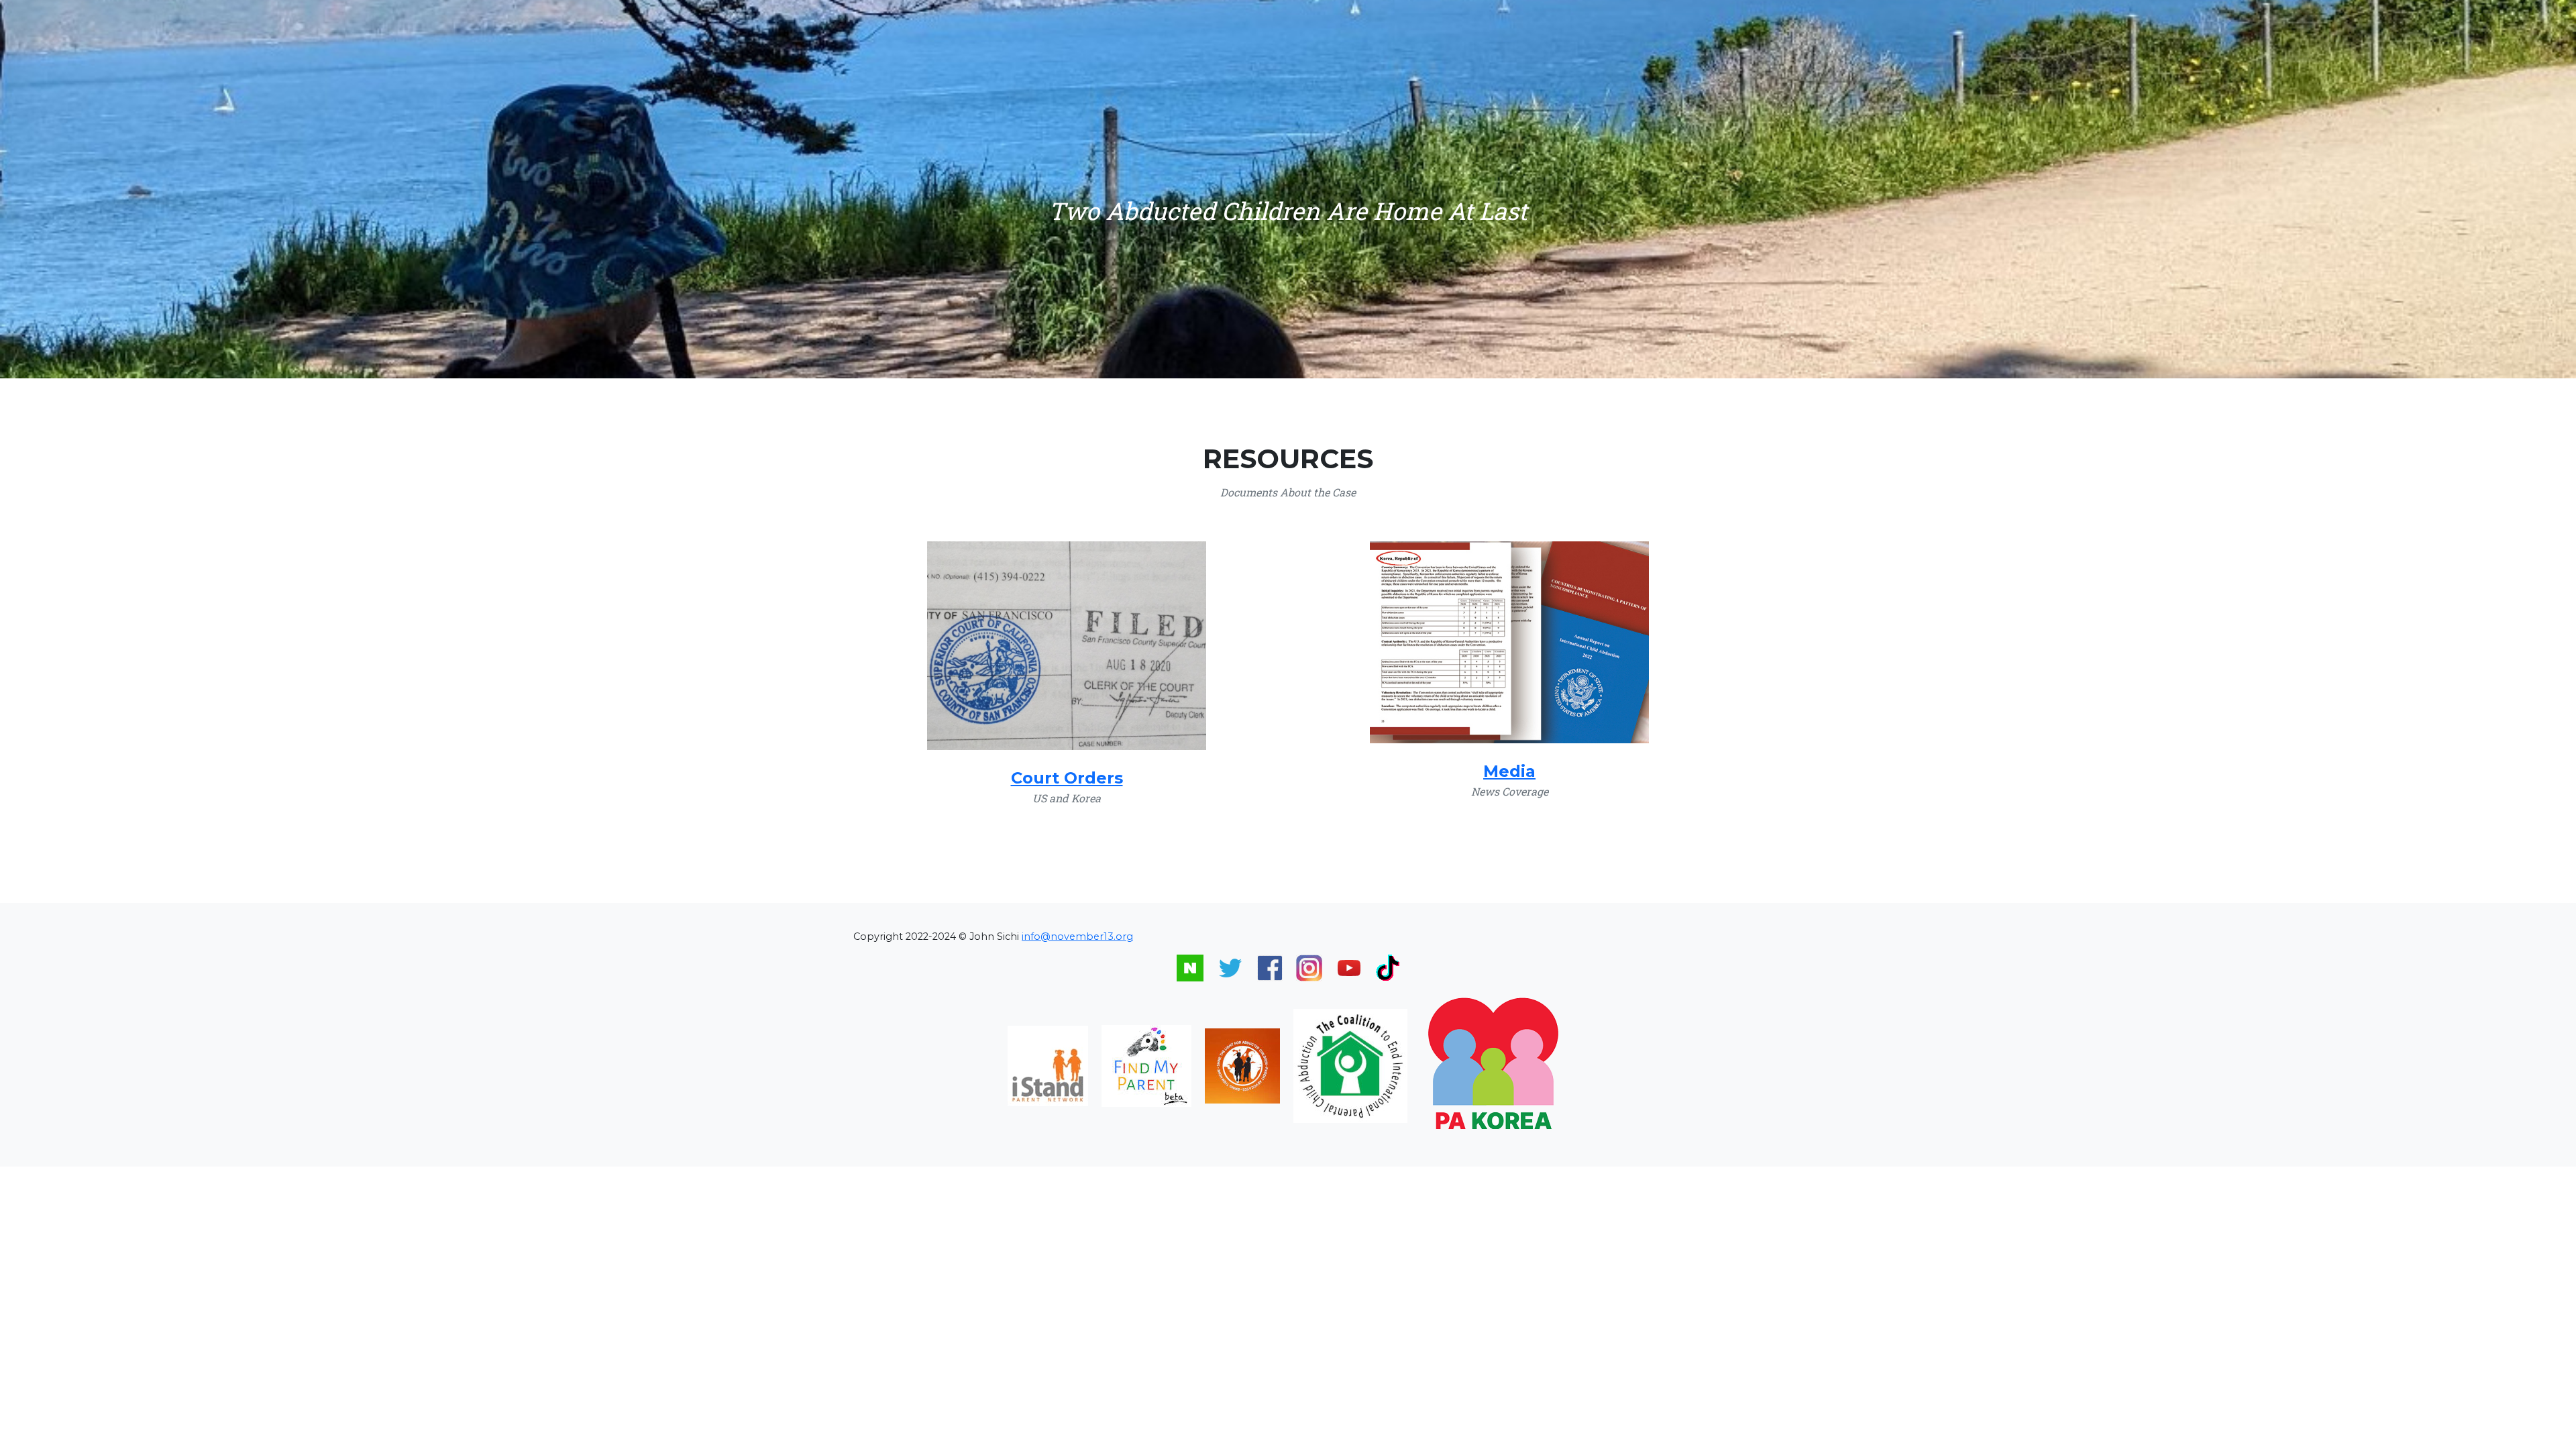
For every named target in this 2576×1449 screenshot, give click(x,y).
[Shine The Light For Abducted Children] (1242, 1065)
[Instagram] (1309, 967)
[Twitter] (1230, 967)
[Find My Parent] (1146, 1065)
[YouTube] (1349, 967)
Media (1509, 771)
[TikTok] (1388, 967)
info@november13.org (1077, 936)
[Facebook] (1270, 967)
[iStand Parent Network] (1048, 1065)
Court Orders (1067, 778)
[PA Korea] (1495, 1065)
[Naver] (1190, 967)
